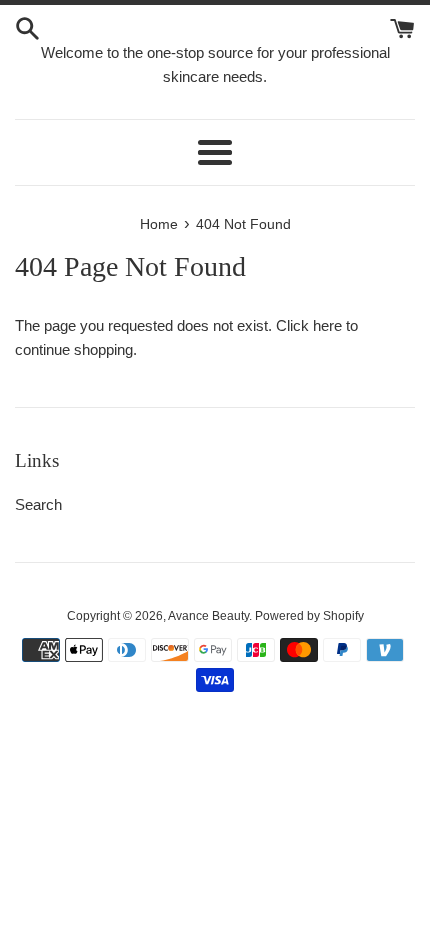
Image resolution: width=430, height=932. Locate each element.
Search (38, 504)
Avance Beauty (208, 616)
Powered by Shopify (309, 616)
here (327, 325)
